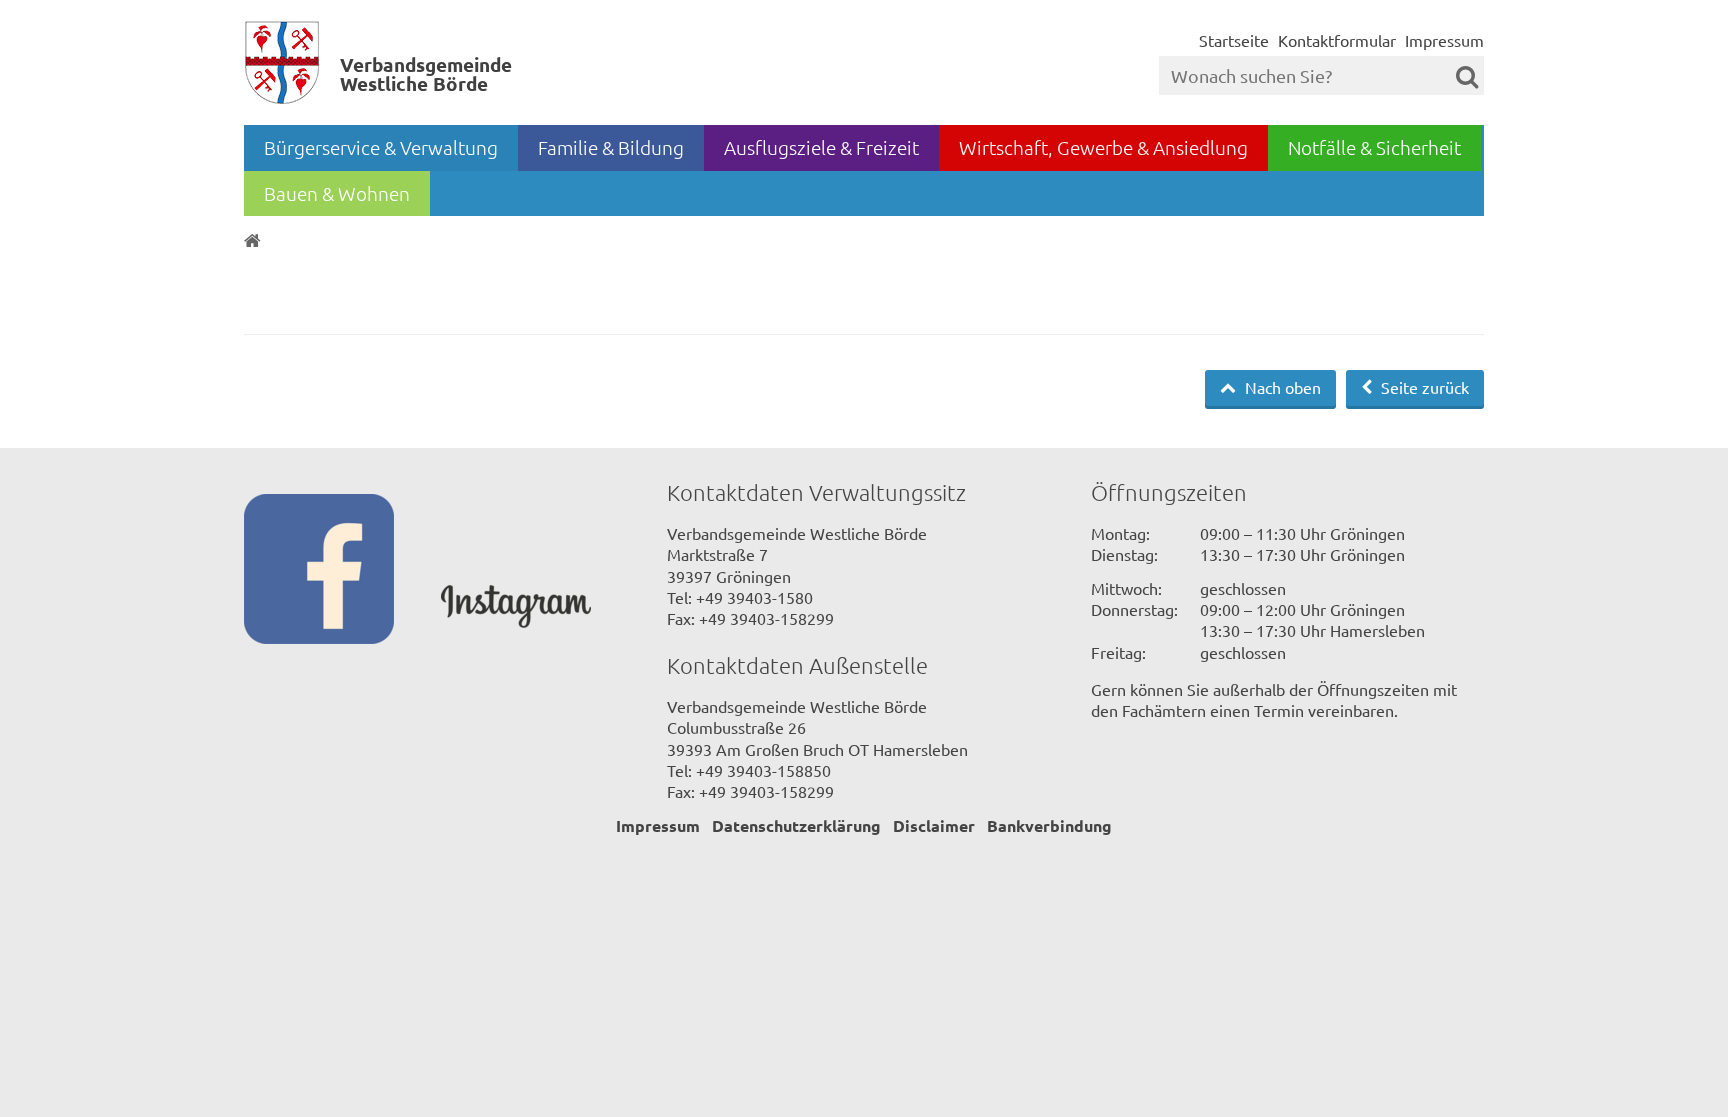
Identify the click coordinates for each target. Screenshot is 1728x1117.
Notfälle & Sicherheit (1374, 147)
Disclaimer (934, 825)
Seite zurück (1423, 387)
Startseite (1234, 40)
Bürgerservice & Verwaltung (381, 147)
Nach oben (1281, 387)
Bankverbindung (1049, 825)
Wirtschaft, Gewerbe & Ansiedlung (1103, 147)
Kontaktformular (1337, 40)
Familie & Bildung (611, 147)
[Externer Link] (342, 571)
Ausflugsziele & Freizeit (821, 147)
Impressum (1444, 40)
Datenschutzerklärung (796, 825)
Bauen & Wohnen (337, 193)
